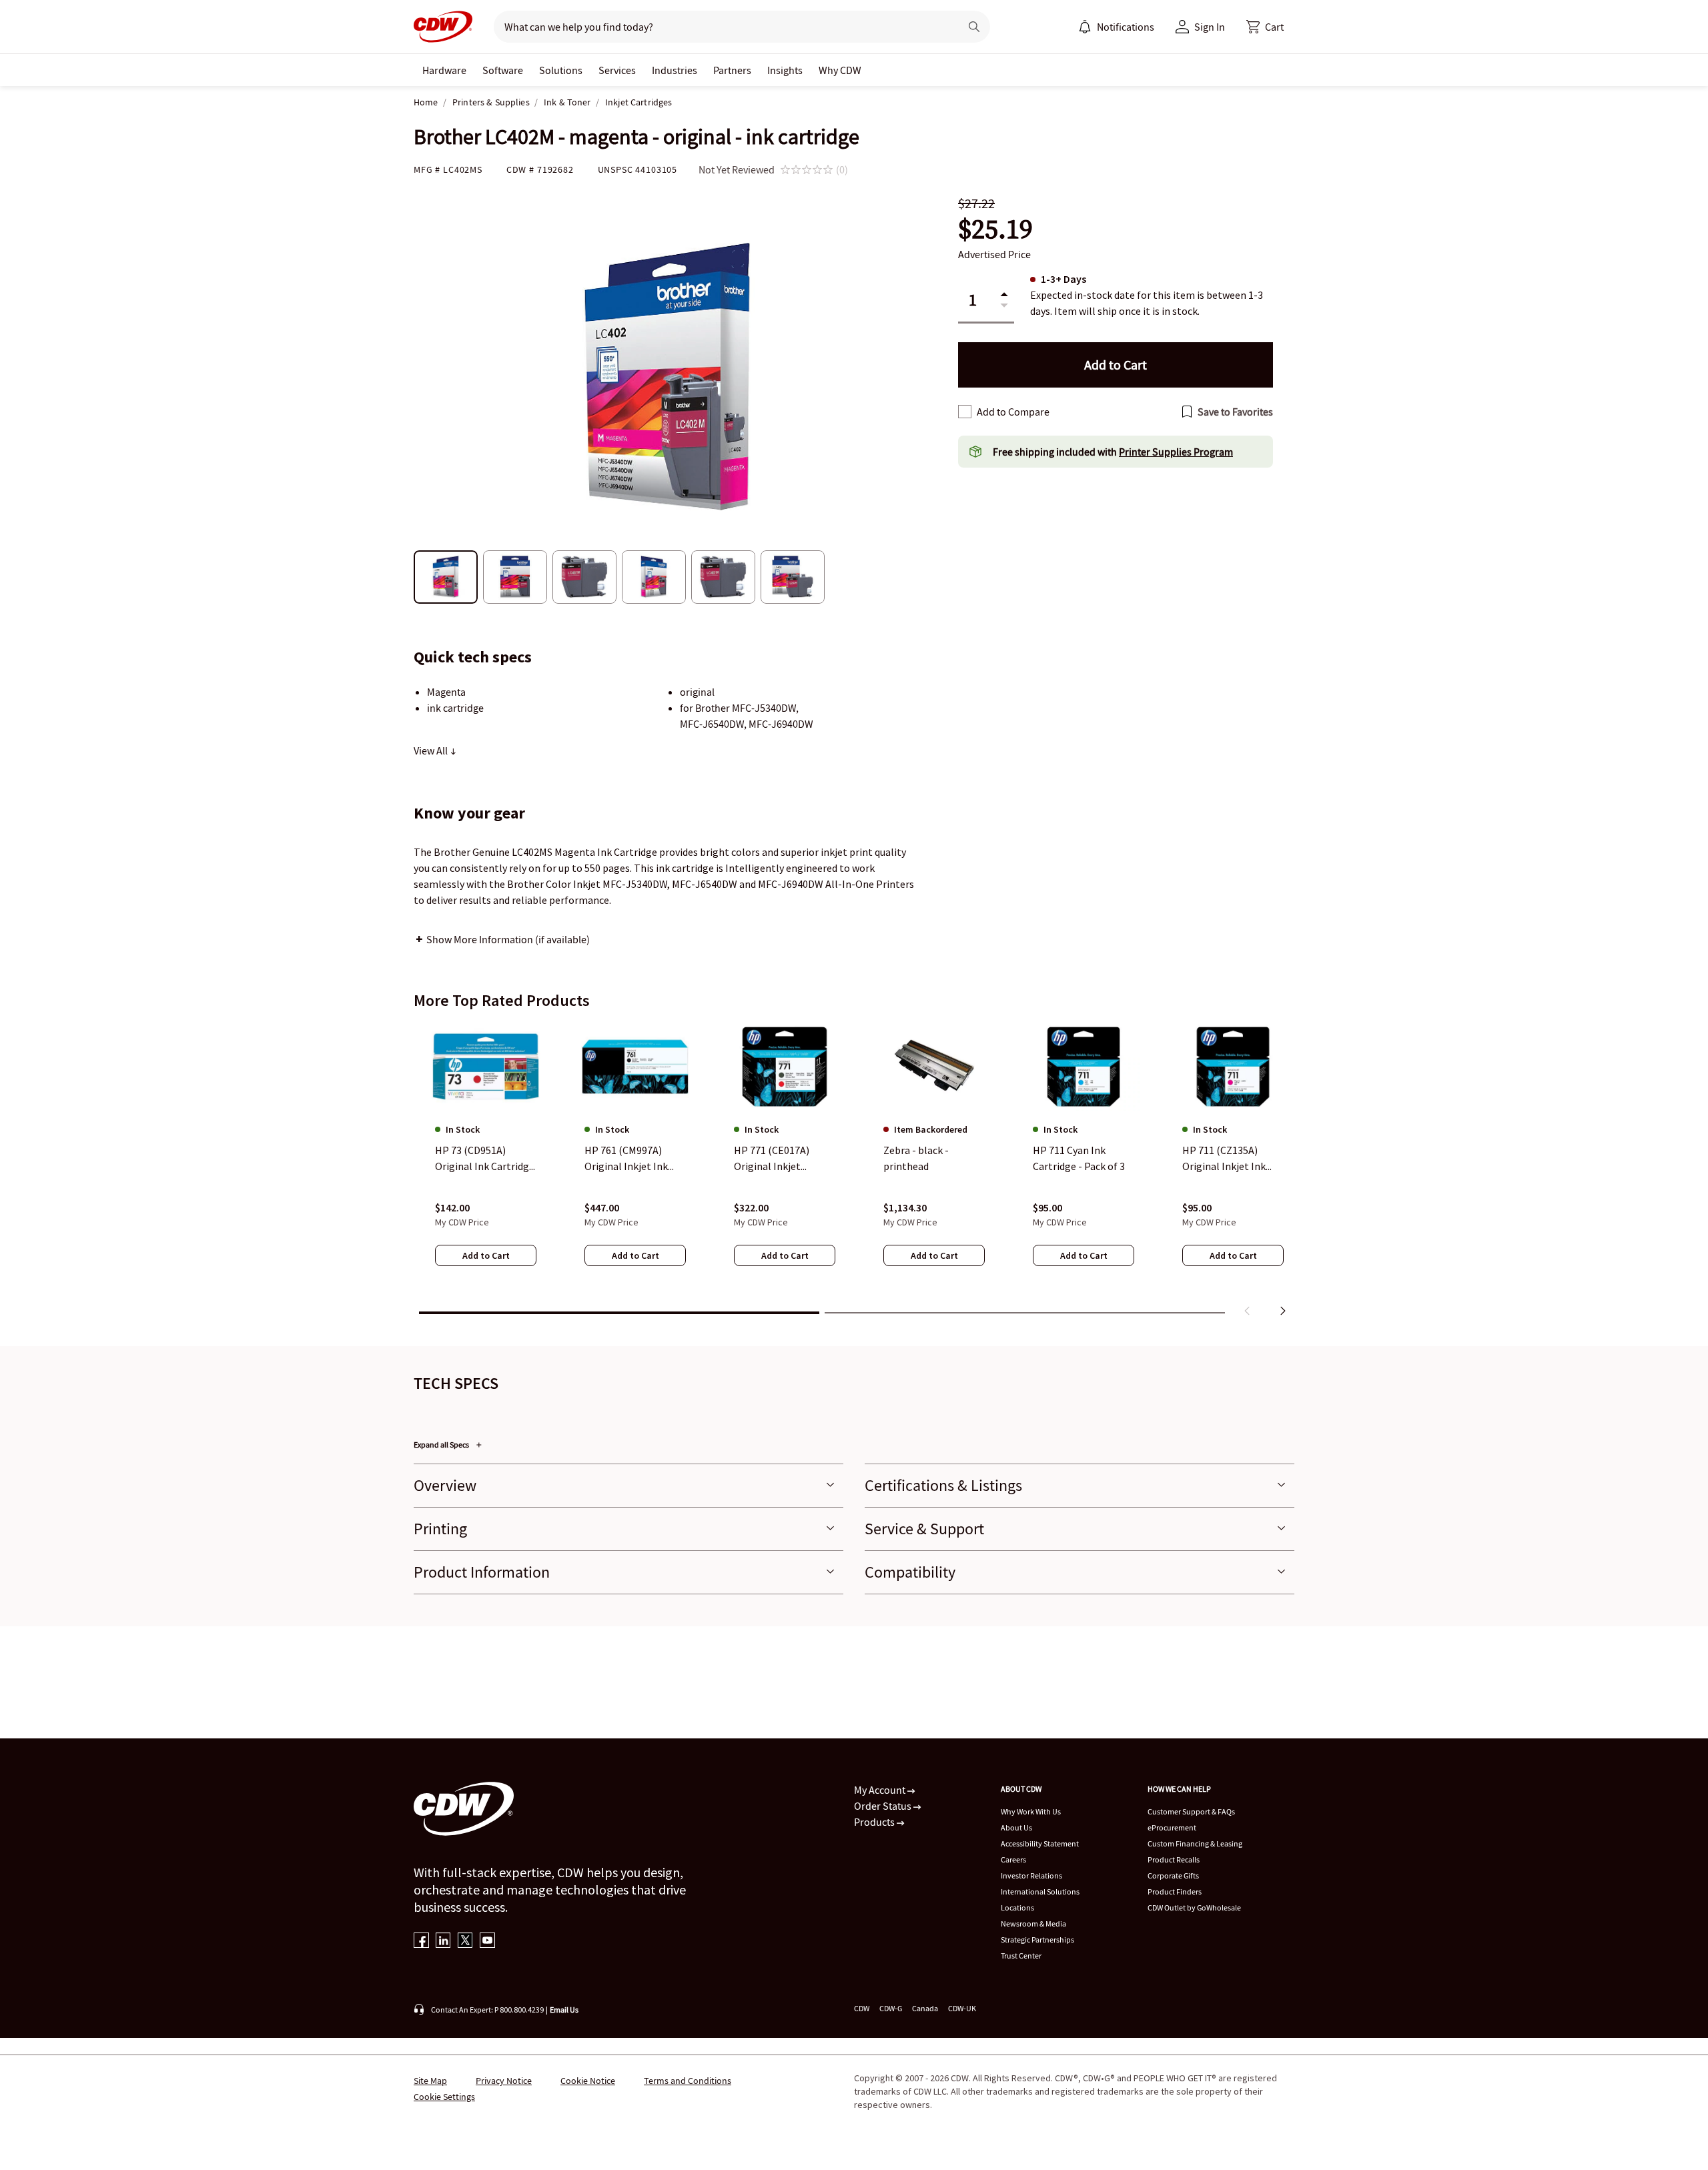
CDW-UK (962, 2008)
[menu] (1116, 27)
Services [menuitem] (617, 70)
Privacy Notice (504, 2081)
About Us (1016, 1827)
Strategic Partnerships (1037, 1940)
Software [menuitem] (503, 70)
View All (432, 750)
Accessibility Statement (1040, 1843)
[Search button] (974, 27)
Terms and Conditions (688, 2081)
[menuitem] (1085, 27)
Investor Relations (1031, 1875)
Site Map (430, 2081)
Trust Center (1021, 1956)
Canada (925, 2008)
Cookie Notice (588, 2081)
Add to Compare (1013, 412)
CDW (862, 2008)
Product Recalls (1174, 1859)
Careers (1013, 1859)
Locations (1017, 1908)
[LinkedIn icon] (443, 1942)
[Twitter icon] (465, 1942)
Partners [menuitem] (732, 70)
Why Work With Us (1031, 1811)
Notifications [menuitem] (1126, 27)
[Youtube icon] (487, 1942)
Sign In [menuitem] (1210, 27)
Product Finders (1175, 1891)
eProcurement (1172, 1827)
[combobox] (722, 27)
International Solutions (1040, 1891)
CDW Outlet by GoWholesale (1194, 1908)
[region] (854, 1172)
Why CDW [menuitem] (840, 70)
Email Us (564, 2010)
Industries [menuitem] (675, 70)
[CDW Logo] (443, 27)
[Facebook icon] (421, 1942)
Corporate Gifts (1173, 1875)
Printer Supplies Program (1176, 452)
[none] (444, 70)
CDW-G (891, 2008)
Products (875, 1822)
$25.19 (995, 229)
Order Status (884, 1806)
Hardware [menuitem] (444, 70)
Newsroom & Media (1033, 1924)
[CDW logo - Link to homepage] (443, 27)
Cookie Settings (444, 2097)
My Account (881, 1790)
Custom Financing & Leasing (1195, 1843)
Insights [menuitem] (785, 70)
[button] (1265, 27)
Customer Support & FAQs (1191, 1811)
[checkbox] (965, 412)
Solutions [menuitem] (561, 70)
